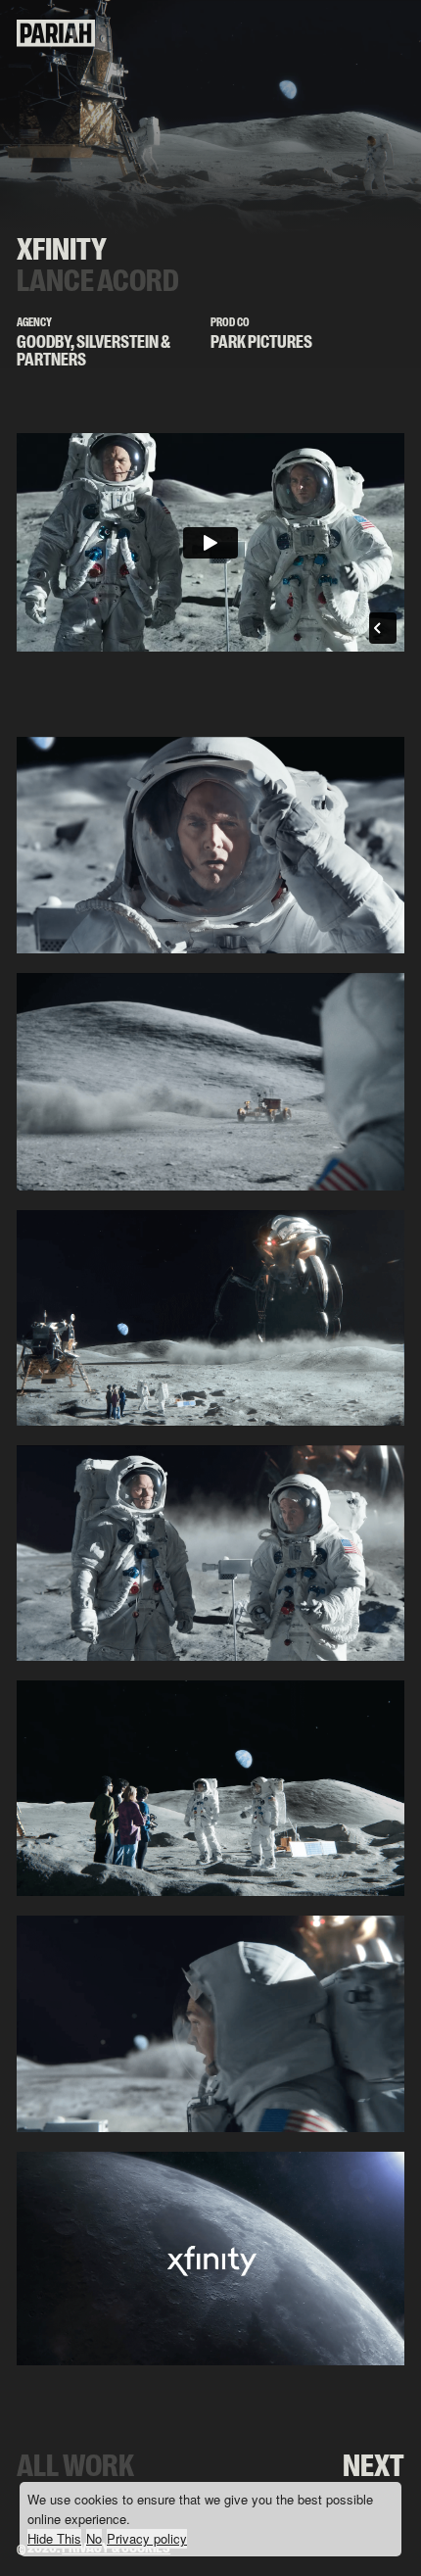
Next (374, 2466)
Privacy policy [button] (147, 2538)
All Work (75, 2466)
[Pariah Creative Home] (56, 43)
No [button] (94, 2538)
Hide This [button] (54, 2538)
